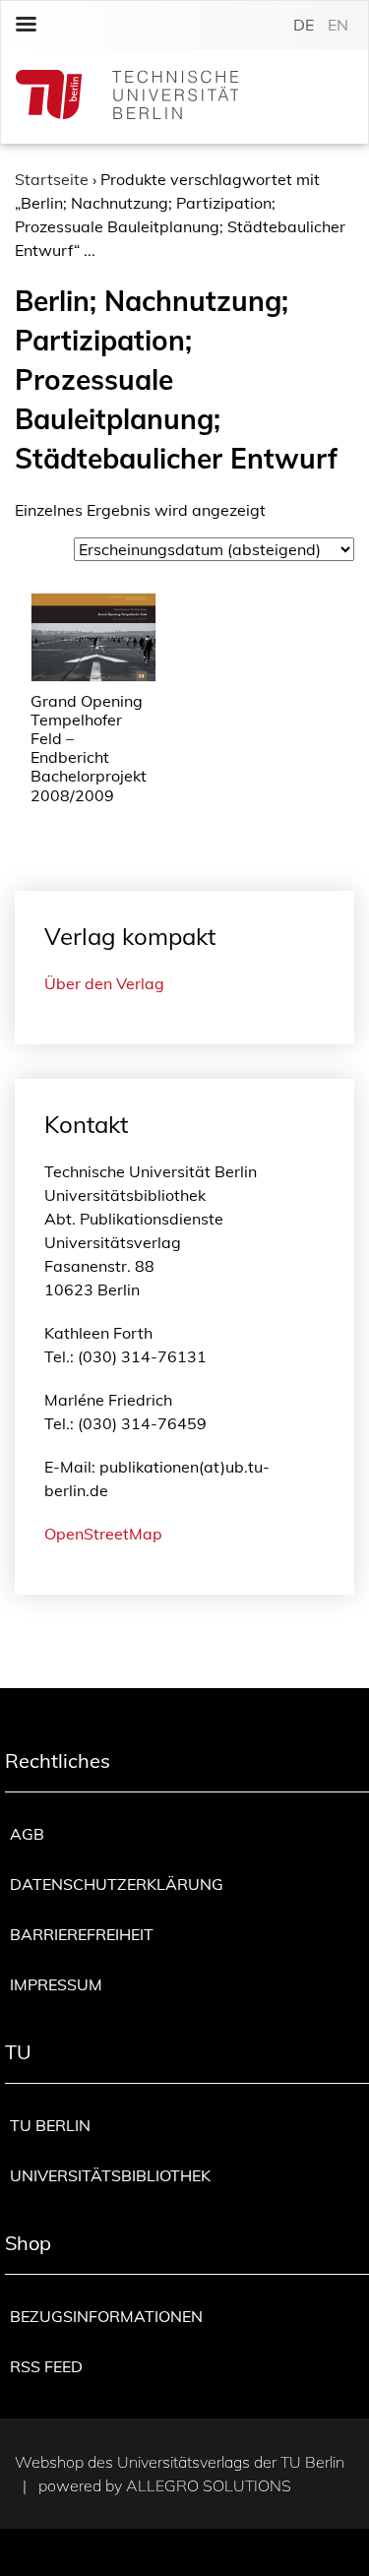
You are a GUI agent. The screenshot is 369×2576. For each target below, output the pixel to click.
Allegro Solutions (209, 2485)
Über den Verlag (104, 983)
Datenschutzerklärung (117, 1884)
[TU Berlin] (127, 97)
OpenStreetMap (103, 1534)
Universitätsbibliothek (110, 2175)
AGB (27, 1834)
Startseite (52, 179)
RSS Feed (46, 2366)
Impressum (56, 1984)
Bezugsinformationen (106, 2316)
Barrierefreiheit (82, 1934)
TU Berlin (50, 2125)
